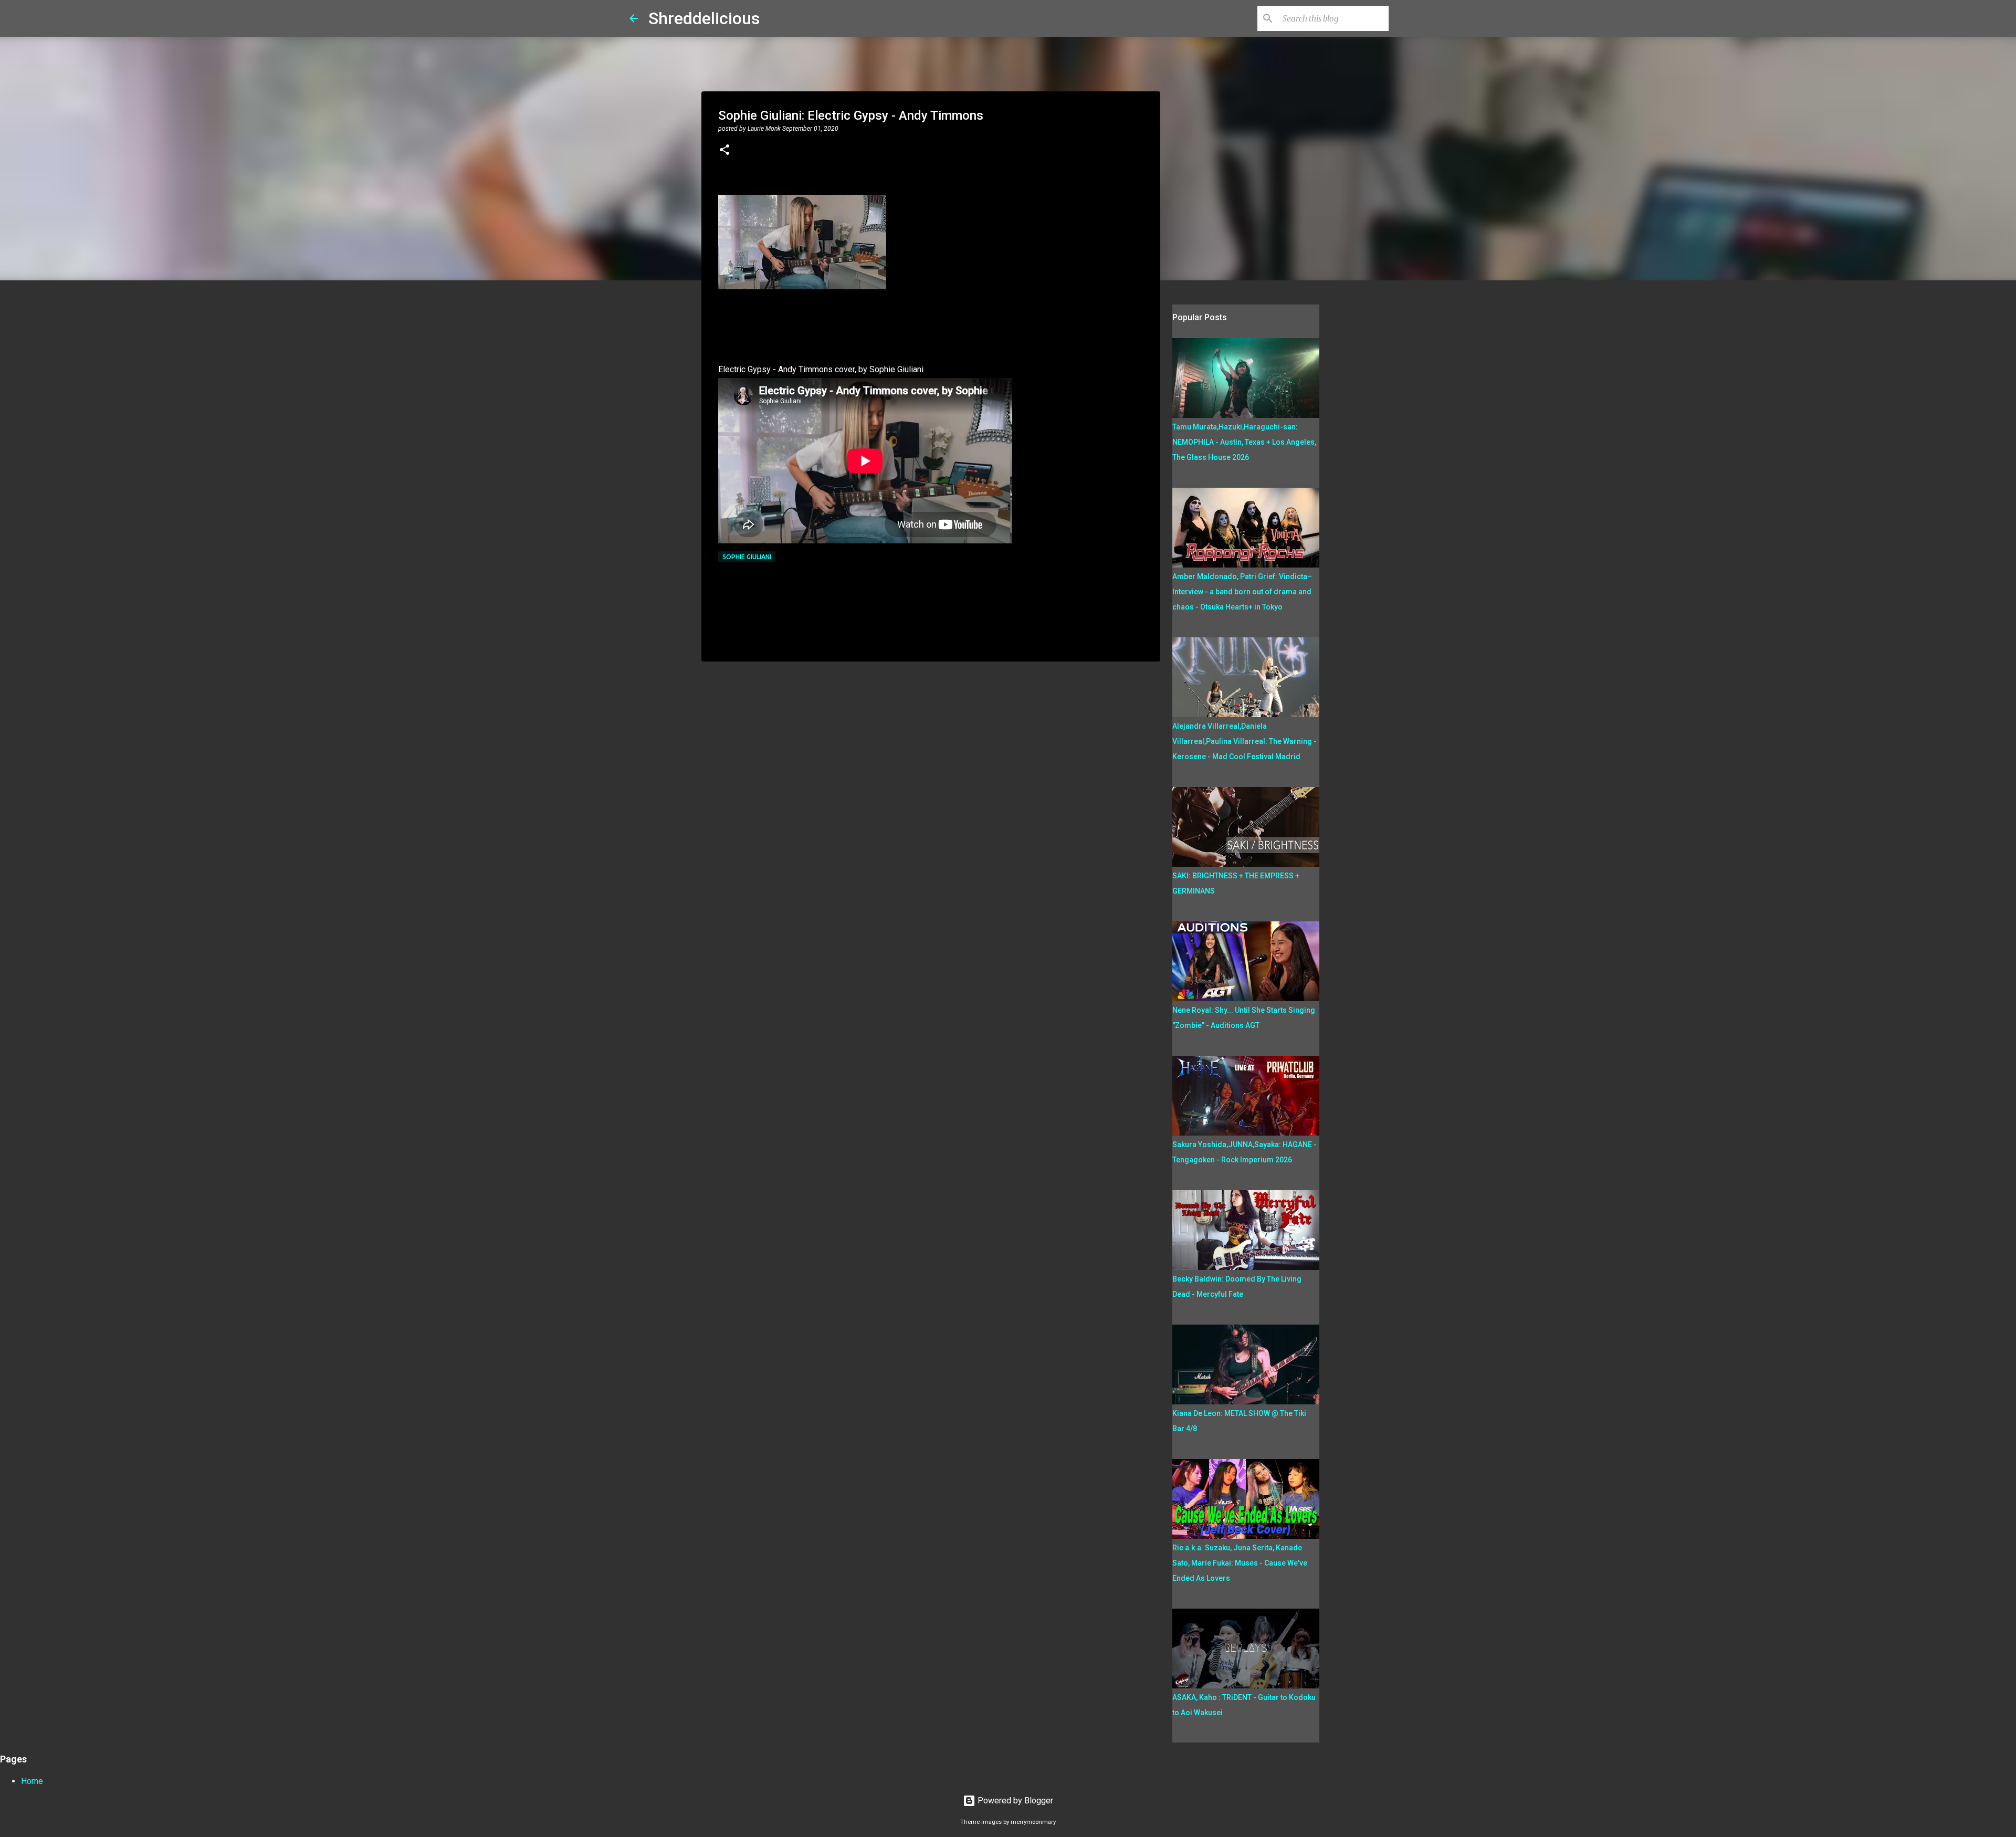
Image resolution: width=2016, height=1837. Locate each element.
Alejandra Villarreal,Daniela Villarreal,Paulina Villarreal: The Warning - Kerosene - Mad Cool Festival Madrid (1245, 741)
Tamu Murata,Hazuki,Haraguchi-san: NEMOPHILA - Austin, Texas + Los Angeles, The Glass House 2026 (1244, 442)
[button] (724, 151)
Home (32, 1781)
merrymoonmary (1033, 1822)
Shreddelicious (704, 18)
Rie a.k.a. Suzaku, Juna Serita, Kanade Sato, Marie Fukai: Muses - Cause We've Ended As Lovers (1240, 1563)
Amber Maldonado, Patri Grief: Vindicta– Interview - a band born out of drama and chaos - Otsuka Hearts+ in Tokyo (1242, 592)
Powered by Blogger (1014, 1801)
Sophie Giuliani (747, 557)
